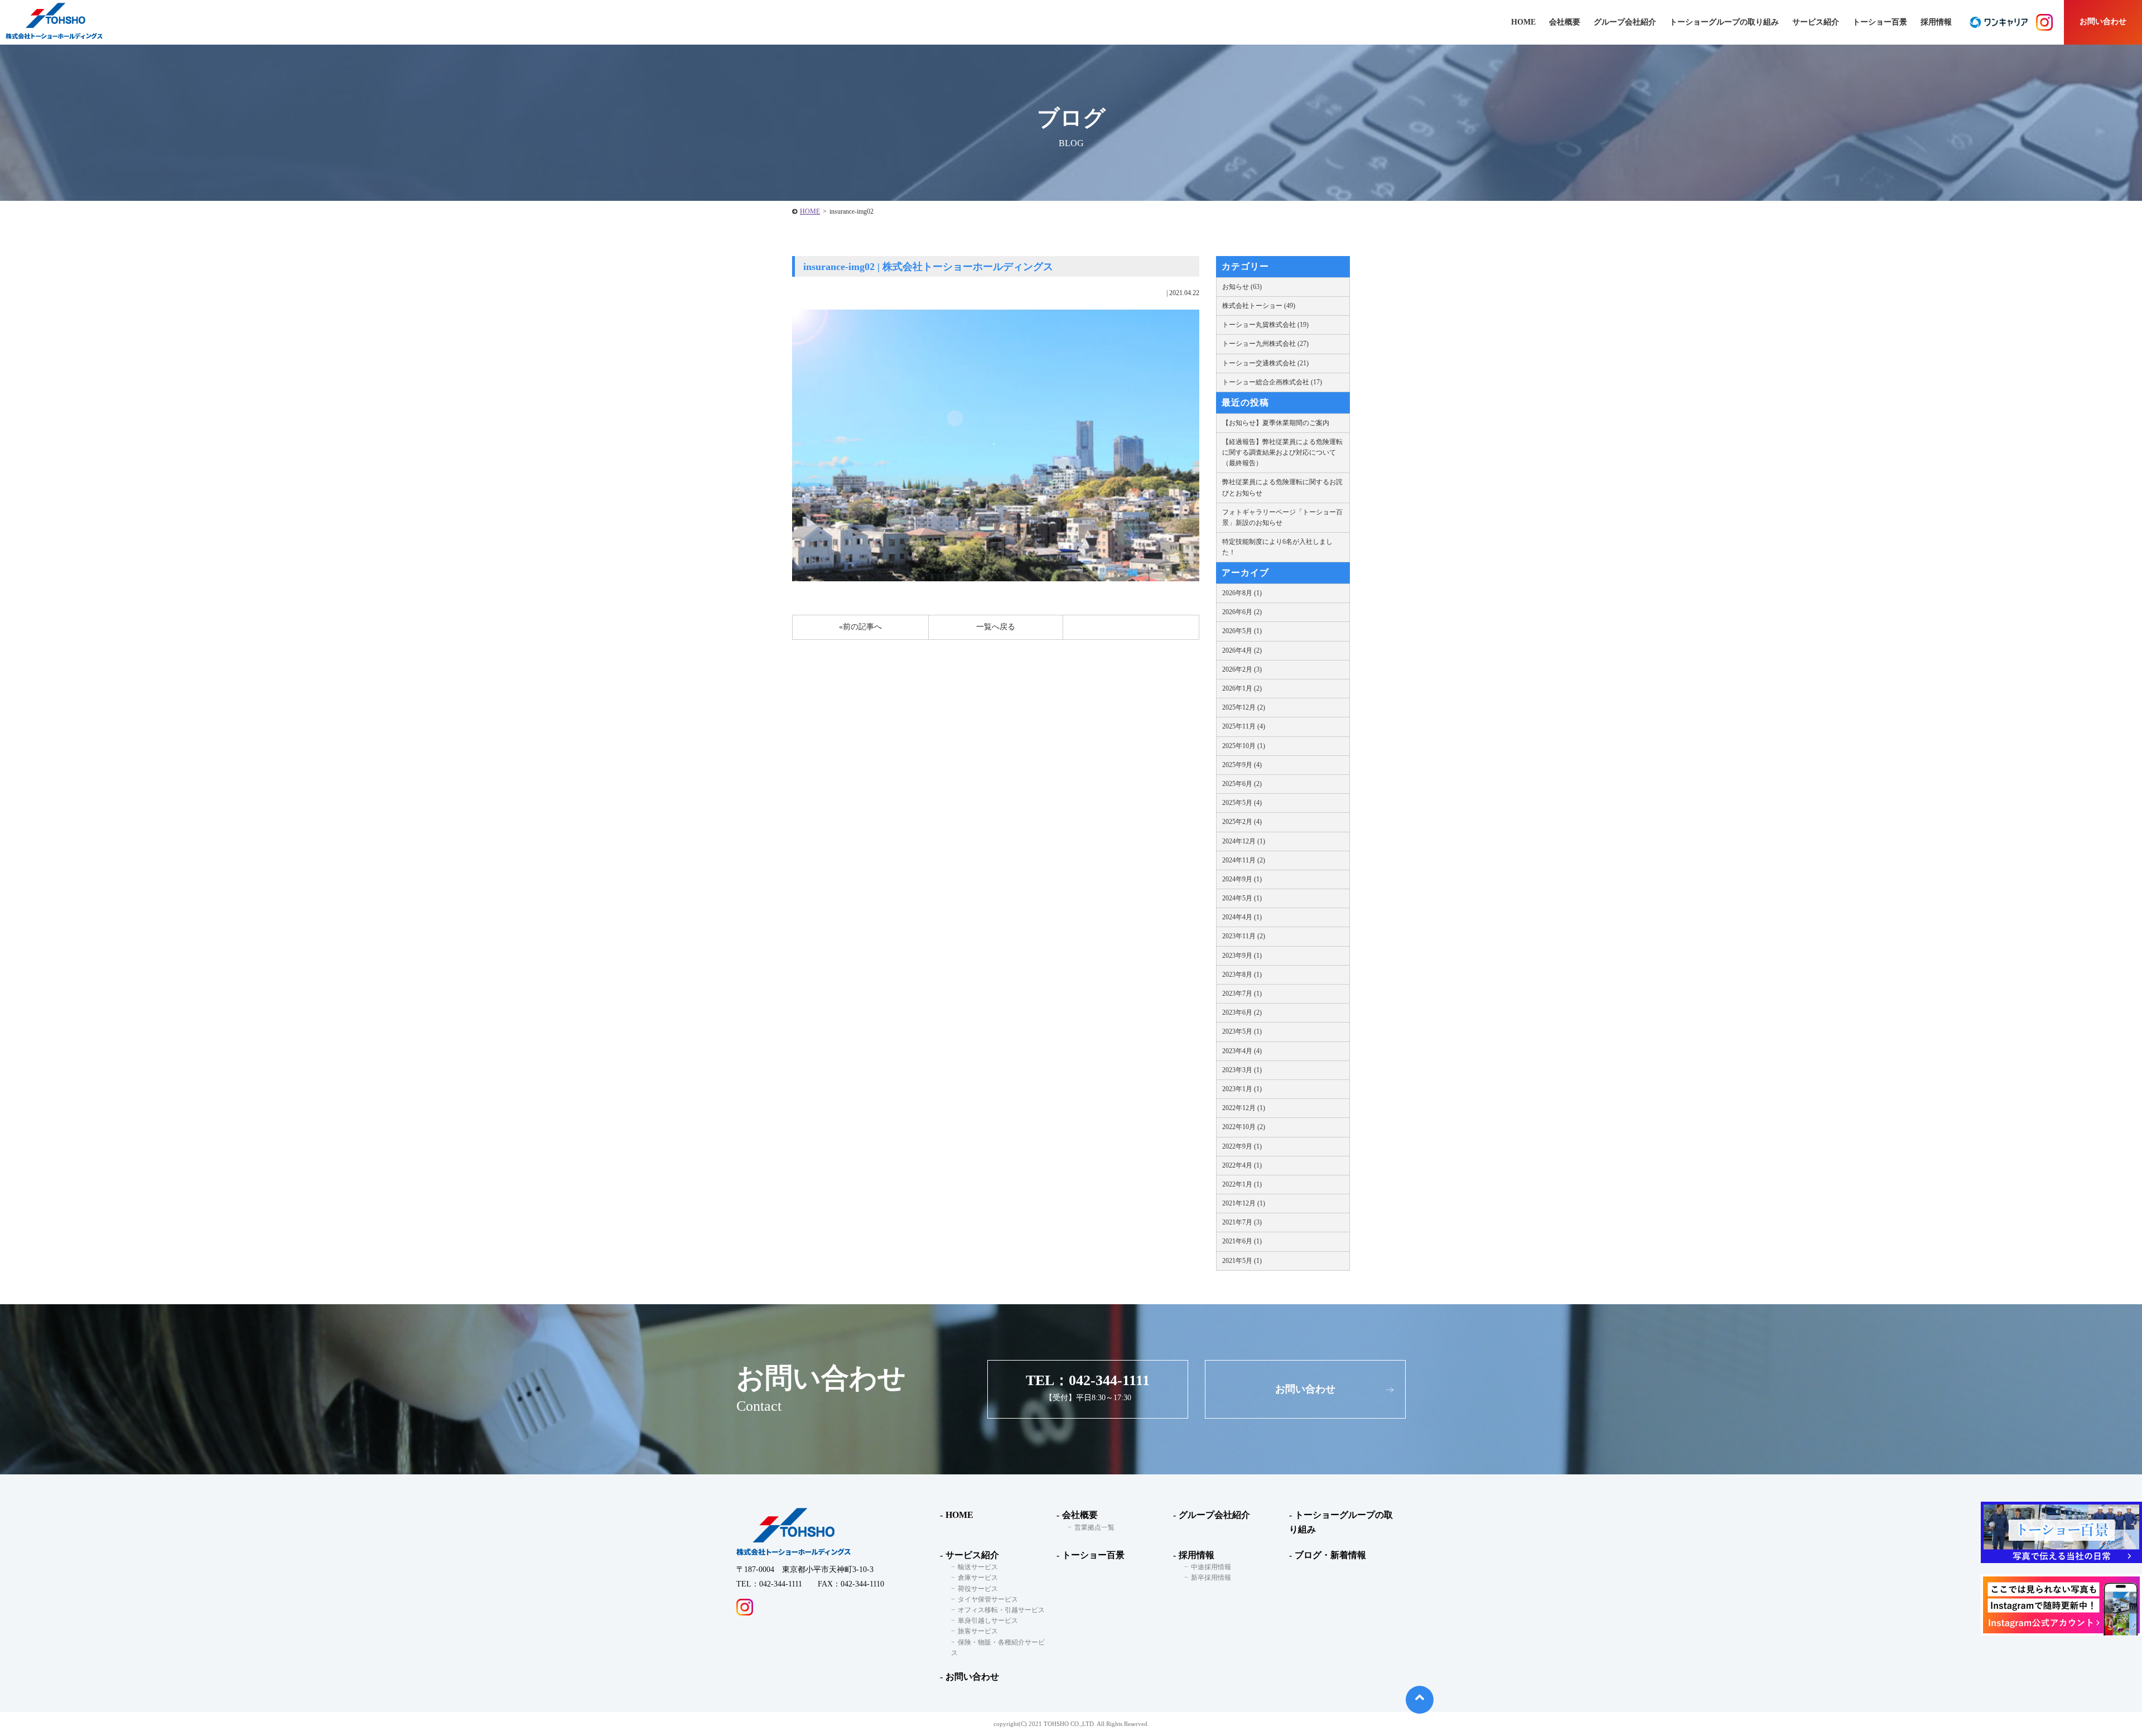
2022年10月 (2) (1244, 1127)
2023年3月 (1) (1242, 1070)
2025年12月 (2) (1244, 707)
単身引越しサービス (988, 1621)
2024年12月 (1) (1244, 841)
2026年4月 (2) (1242, 650)
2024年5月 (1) (1242, 898)
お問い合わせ (2103, 21)
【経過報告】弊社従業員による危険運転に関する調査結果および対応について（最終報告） (1282, 452)
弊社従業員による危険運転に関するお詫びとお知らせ (1282, 487)
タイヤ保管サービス (988, 1599)
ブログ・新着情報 (1330, 1555)
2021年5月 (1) (1242, 1261)
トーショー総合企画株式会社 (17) (1272, 382)
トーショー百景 (1880, 22)
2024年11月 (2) (1244, 860)
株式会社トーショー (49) (1259, 306)
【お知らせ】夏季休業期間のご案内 (1276, 423)
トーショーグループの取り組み (1724, 22)
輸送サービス (978, 1567)
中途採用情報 (1211, 1567)
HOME (810, 211)
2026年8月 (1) (1242, 593)
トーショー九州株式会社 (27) (1265, 344)
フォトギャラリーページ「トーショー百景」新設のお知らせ (1282, 517)
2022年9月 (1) (1242, 1146)
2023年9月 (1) (1242, 956)
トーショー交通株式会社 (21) (1265, 363)
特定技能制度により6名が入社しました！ (1277, 547)
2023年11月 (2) (1244, 936)
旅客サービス (978, 1631)
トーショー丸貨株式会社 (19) (1265, 325)
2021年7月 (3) (1242, 1222)
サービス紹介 (972, 1555)
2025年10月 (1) (1244, 746)
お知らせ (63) (1242, 287)
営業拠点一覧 (1094, 1527)
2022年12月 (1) (1244, 1108)
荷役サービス (978, 1589)
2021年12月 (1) (1244, 1203)
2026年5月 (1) (1242, 631)
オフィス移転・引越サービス (1001, 1610)
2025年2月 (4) (1242, 822)
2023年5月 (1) (1242, 1031)
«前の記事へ (860, 627)
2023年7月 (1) (1242, 994)
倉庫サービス (978, 1578)
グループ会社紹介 (1625, 22)
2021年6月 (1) (1242, 1241)
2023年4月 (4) (1242, 1051)
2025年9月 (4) (1242, 765)
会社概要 (1080, 1515)
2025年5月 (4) (1242, 803)
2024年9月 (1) (1242, 879)
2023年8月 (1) (1242, 975)
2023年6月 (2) (1242, 1012)
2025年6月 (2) (1242, 784)
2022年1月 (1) (1242, 1184)
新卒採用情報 (1211, 1578)
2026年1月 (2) (1242, 688)
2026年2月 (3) (1242, 669)
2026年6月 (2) (1242, 612)
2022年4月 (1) (1242, 1165)
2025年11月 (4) (1244, 726)
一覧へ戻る (996, 627)
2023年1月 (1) (1242, 1089)
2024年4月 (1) (1242, 917)
